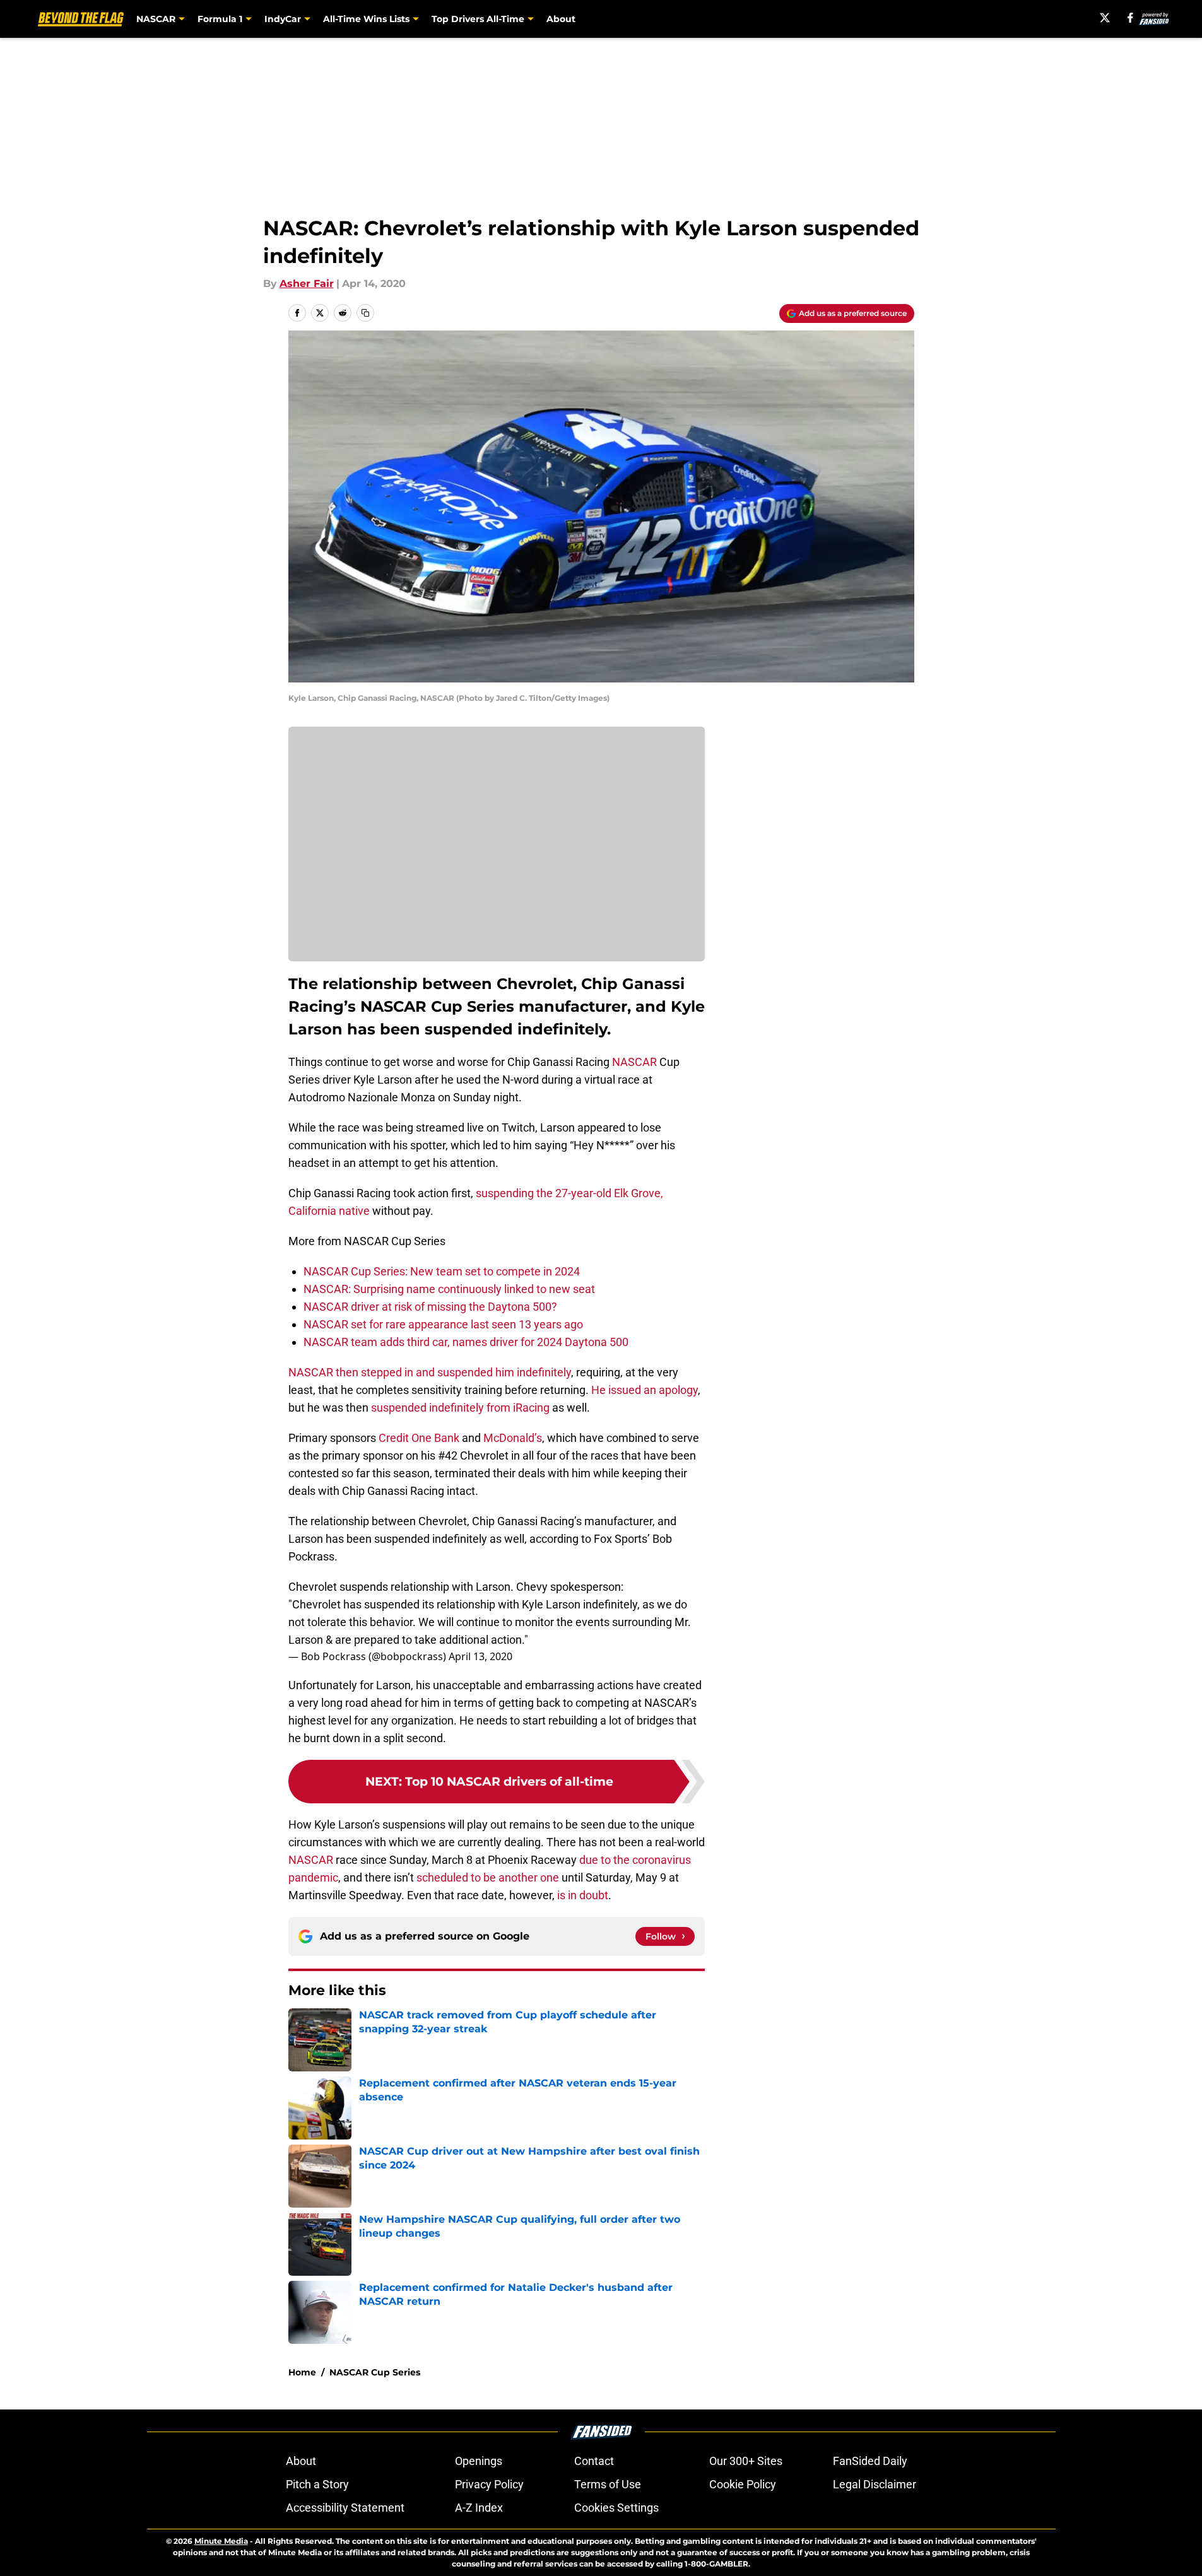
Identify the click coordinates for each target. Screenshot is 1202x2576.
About (561, 19)
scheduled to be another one (488, 1877)
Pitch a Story (317, 2484)
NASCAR (634, 1062)
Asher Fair (307, 284)
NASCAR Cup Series (375, 2372)
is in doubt (583, 1895)
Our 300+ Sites (746, 2461)
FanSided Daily (870, 2461)
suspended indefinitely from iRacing (460, 1408)
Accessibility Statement (345, 2508)
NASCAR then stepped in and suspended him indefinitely (430, 1372)
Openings (479, 2461)
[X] (1105, 18)
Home (302, 2372)
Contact (594, 2461)
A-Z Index (479, 2508)
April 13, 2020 (480, 1656)
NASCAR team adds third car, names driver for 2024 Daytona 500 (466, 1342)
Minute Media (221, 2541)
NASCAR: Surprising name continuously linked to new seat (449, 1289)
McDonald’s (513, 1438)
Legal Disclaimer (875, 2484)
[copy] (365, 313)
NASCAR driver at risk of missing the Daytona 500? (430, 1307)
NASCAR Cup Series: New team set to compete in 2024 (442, 1271)
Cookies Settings (616, 2508)
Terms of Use (608, 2484)
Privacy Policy (489, 2484)
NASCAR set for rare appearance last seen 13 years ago (443, 1324)
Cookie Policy (743, 2484)
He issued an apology (645, 1390)
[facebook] (1130, 18)
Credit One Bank (419, 1438)
